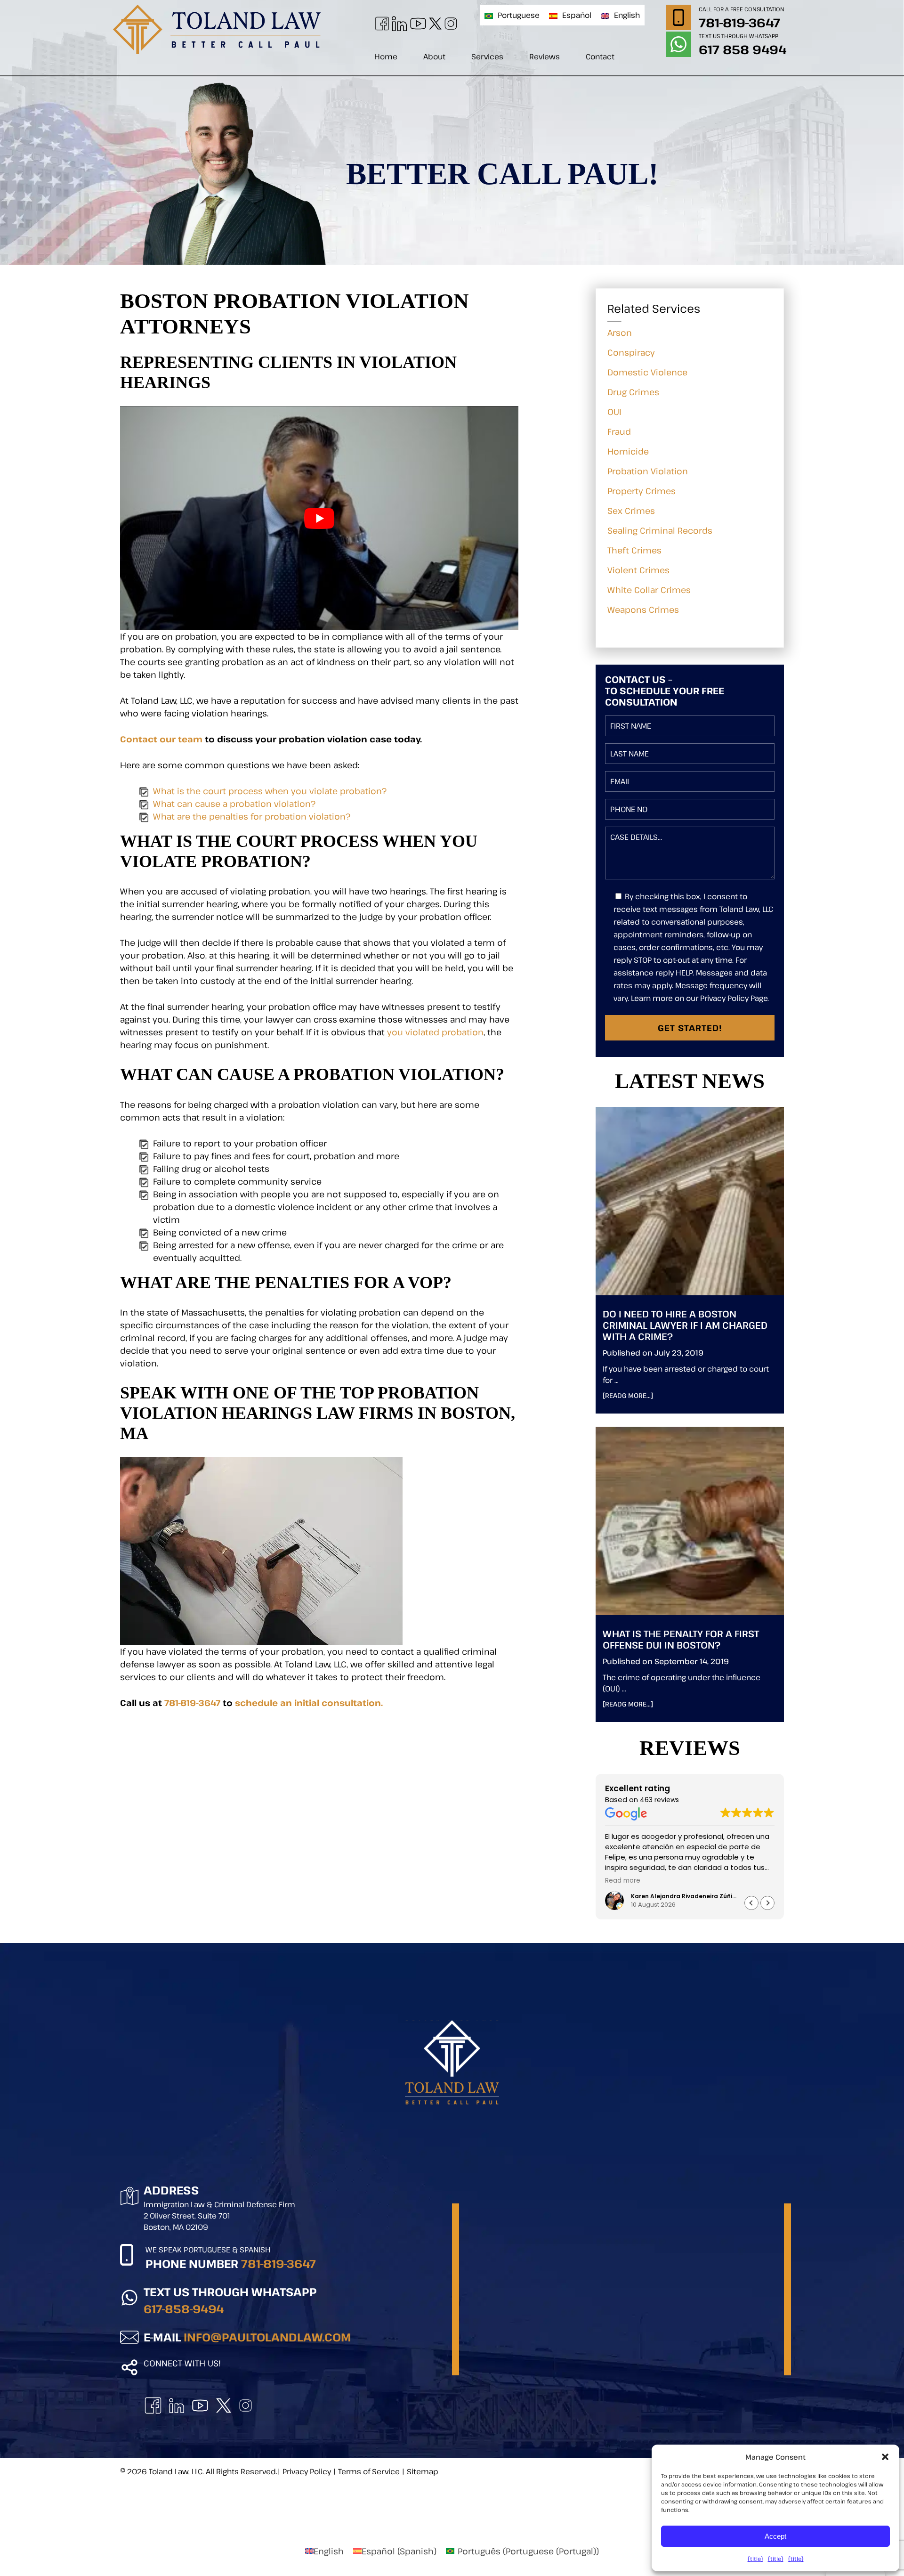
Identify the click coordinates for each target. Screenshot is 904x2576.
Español (577, 15)
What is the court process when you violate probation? (270, 791)
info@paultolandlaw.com (267, 2337)
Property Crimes (642, 491)
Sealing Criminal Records (660, 530)
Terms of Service (369, 2471)
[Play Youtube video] (319, 518)
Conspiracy (631, 352)
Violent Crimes (638, 570)
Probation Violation (648, 471)
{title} (755, 2559)
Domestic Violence (647, 372)
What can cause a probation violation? (234, 804)
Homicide (628, 451)
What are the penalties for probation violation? (252, 816)
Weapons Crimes (643, 609)
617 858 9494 (743, 49)
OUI (614, 412)
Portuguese (519, 15)
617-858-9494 (184, 2309)
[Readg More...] (643, 1395)
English (627, 15)
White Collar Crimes (649, 590)
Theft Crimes (634, 550)
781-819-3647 (739, 22)
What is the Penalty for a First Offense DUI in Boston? (681, 1639)
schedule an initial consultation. (309, 1703)
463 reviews (659, 1800)
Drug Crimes (633, 392)
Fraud (619, 431)
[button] (767, 1903)
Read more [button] (623, 1881)
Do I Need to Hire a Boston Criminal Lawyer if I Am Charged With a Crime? (685, 1325)
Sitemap (423, 2471)
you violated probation (435, 1032)
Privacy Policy (307, 2471)
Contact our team (161, 739)
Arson (620, 333)
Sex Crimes (631, 511)
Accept (775, 2536)
